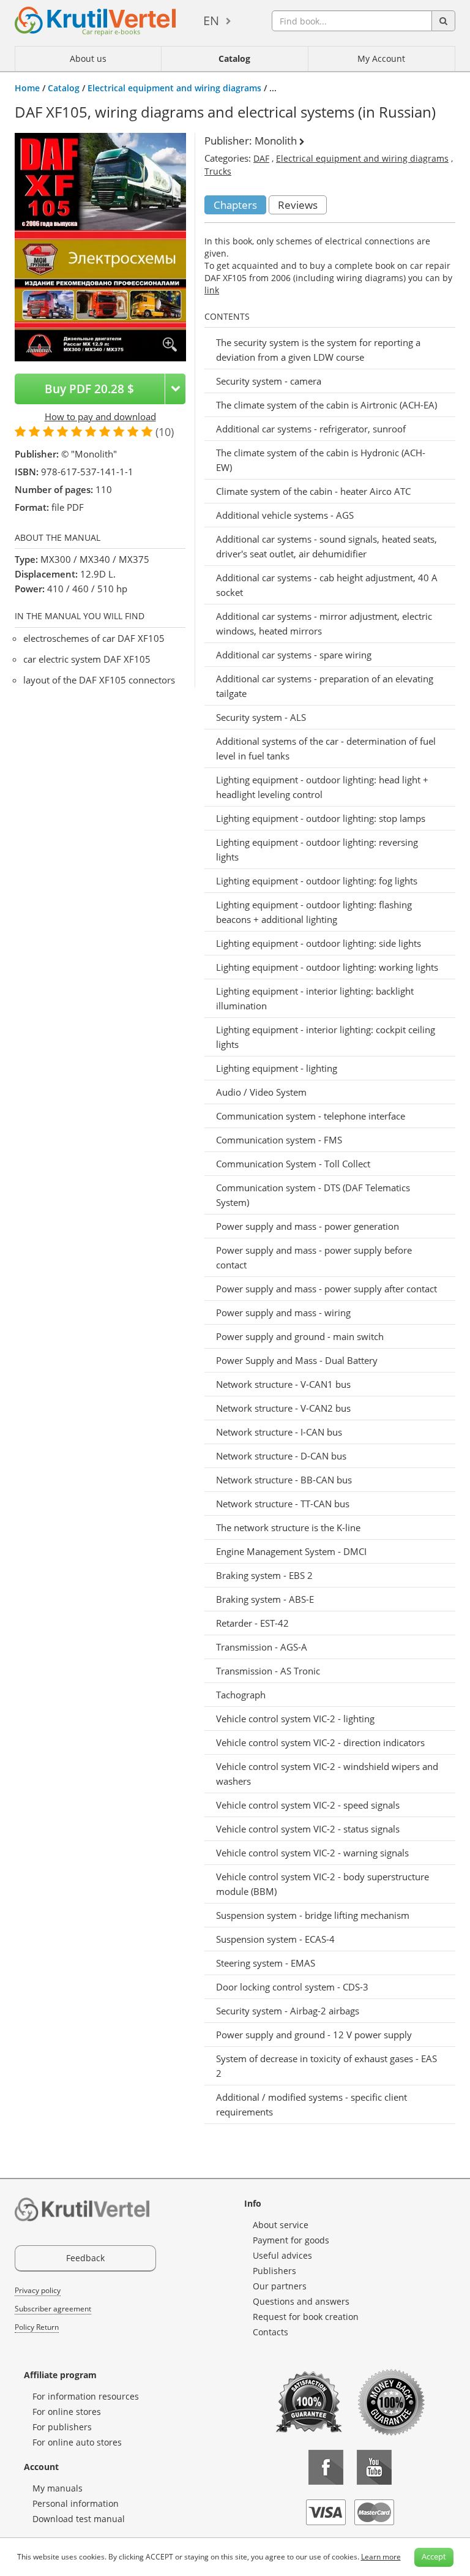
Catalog (234, 58)
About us (88, 58)
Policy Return (37, 2327)
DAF (261, 158)
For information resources (86, 2396)
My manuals (58, 2488)
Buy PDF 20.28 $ (89, 389)
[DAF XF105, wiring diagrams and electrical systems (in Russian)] (100, 246)
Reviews (298, 205)
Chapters (235, 205)
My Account (381, 58)
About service (281, 2225)
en (211, 21)
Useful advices (282, 2255)
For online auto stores (77, 2442)
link (212, 290)
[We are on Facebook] (326, 2467)
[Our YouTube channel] (374, 2467)
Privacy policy (38, 2290)
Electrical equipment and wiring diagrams (174, 88)
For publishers (62, 2427)
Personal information (76, 2503)
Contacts (270, 2332)
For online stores (67, 2412)
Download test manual (79, 2519)
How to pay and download (100, 416)
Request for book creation (306, 2317)
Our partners (280, 2286)
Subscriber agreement (53, 2309)
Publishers (274, 2271)
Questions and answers (301, 2301)
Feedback (85, 2258)
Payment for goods (291, 2240)
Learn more (381, 2557)
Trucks (218, 171)
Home (27, 88)
